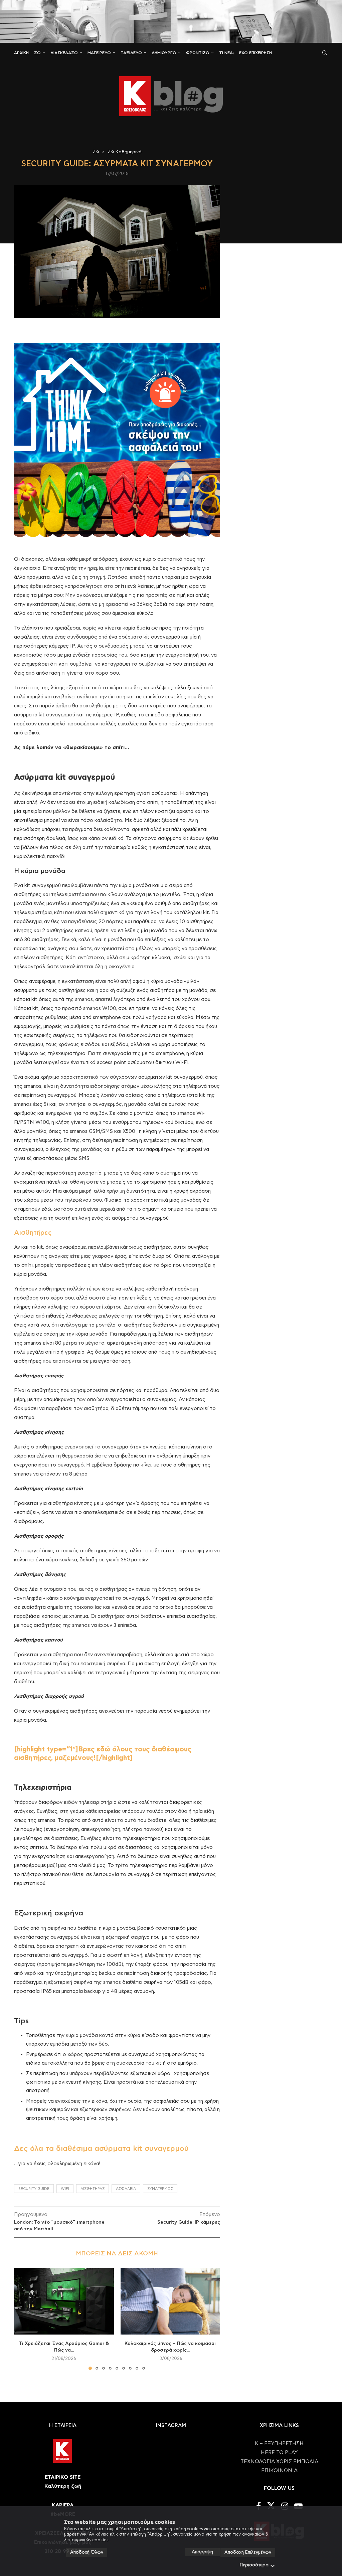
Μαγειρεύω (99, 53)
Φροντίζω (198, 53)
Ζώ (37, 53)
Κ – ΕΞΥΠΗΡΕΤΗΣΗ (279, 2444)
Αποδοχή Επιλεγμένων (248, 2552)
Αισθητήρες (33, 1233)
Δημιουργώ (164, 53)
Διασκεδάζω (64, 53)
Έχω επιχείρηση (255, 53)
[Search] (325, 53)
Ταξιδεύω (131, 53)
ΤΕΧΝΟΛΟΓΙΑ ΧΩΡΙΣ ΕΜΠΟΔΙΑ (279, 2462)
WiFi (65, 2189)
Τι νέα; (226, 53)
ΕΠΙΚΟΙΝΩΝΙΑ (279, 2471)
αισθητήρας (93, 2189)
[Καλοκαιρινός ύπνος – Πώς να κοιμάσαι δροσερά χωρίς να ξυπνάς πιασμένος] (170, 2301)
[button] (23, 2319)
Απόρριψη (202, 2552)
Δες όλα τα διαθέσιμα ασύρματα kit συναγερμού (101, 2149)
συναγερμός (160, 2189)
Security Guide (34, 2189)
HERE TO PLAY (279, 2453)
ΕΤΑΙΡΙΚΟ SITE (63, 2477)
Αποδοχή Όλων (87, 2552)
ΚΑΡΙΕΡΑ (63, 2505)
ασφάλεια (126, 2189)
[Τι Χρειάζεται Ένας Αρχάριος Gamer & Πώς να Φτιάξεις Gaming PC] (64, 2301)
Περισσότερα (254, 2565)
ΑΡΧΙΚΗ (21, 53)
